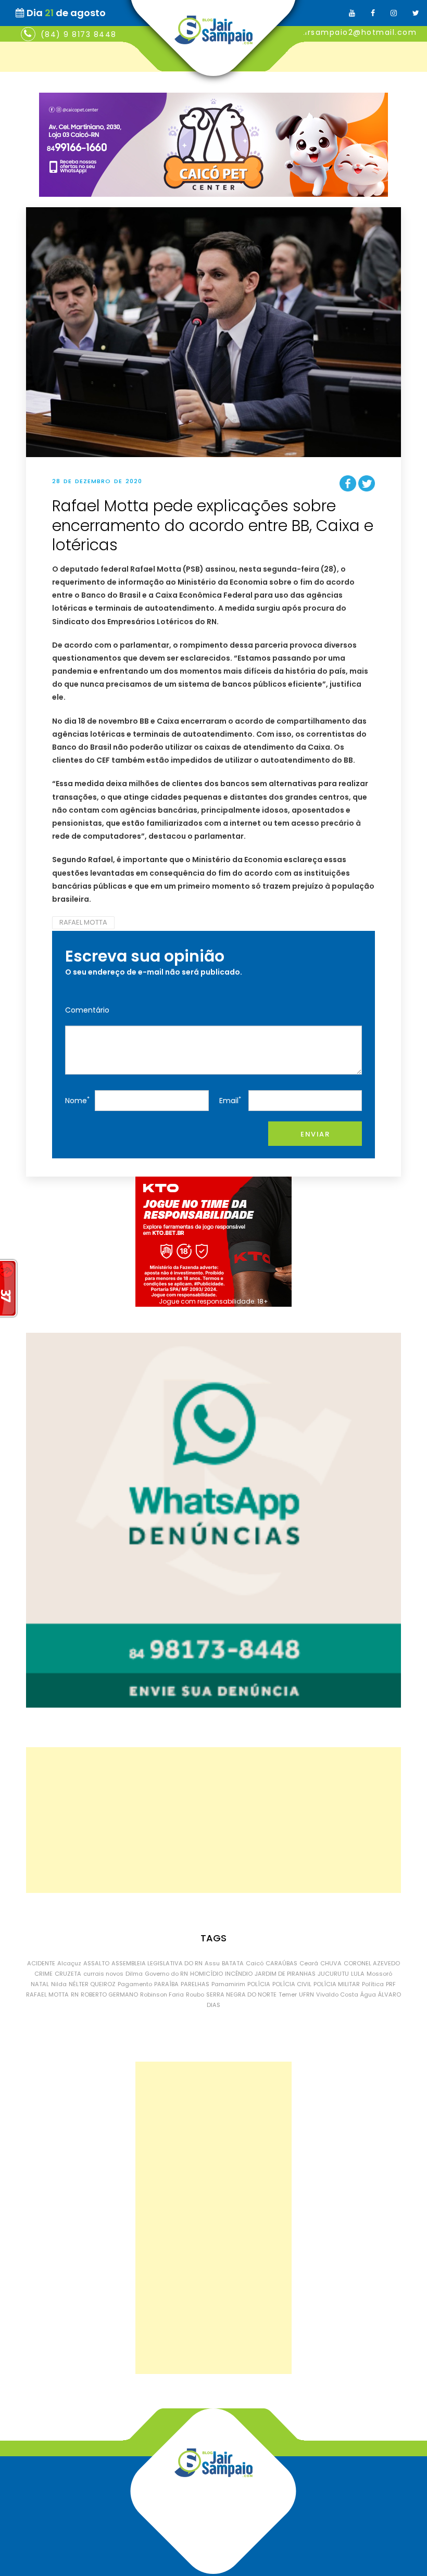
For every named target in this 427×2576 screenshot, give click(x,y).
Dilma (134, 1974)
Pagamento (135, 1984)
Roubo (195, 1994)
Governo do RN (166, 1974)
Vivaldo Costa (337, 1994)
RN (75, 1994)
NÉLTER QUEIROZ (92, 1984)
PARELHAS (195, 1984)
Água (368, 1994)
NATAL (40, 1984)
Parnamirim (228, 1984)
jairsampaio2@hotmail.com (357, 32)
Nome (77, 1100)
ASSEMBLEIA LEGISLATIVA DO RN (157, 1963)
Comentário (87, 1010)
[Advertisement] (213, 1820)
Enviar (315, 1134)
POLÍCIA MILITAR (337, 1984)
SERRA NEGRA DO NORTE (241, 1994)
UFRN (306, 1994)
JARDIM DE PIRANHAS (285, 1974)
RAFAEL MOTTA (83, 922)
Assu (212, 1963)
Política (373, 1984)
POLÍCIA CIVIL (292, 1984)
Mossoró (379, 1974)
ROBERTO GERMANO (109, 1994)
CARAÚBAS (281, 1963)
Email (230, 1100)
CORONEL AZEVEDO (372, 1963)
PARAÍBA (166, 1984)
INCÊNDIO (239, 1974)
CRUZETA (68, 1974)
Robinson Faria (162, 1994)
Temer (288, 1994)
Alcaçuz (69, 1963)
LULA (358, 1974)
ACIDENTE (41, 1963)
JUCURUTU (333, 1974)
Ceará (309, 1963)
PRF (391, 1984)
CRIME (43, 1974)
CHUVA (331, 1963)
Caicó (255, 1963)
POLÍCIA (259, 1984)
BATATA (233, 1963)
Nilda (59, 1984)
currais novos (103, 1974)
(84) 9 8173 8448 (79, 34)
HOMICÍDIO (206, 1974)
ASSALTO (96, 1963)
